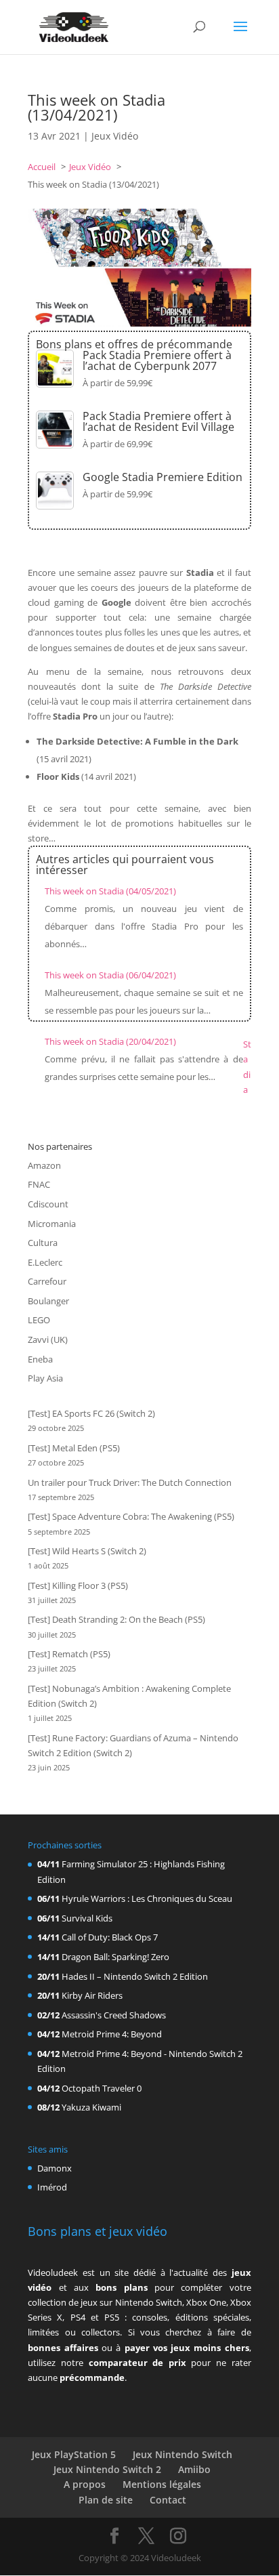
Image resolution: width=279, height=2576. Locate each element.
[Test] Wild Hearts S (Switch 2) (87, 1551)
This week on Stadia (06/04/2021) (110, 975)
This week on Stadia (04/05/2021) (110, 891)
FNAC (39, 1184)
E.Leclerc (45, 1262)
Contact (168, 2500)
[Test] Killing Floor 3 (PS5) (78, 1585)
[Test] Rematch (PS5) (69, 1654)
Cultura (43, 1243)
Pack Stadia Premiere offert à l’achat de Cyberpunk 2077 (157, 360)
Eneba (40, 1359)
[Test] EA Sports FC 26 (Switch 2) (91, 1413)
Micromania (52, 1224)
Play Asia (45, 1378)
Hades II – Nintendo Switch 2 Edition (135, 1976)
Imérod (52, 2187)
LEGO (39, 1320)
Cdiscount (48, 1204)
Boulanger (48, 1301)
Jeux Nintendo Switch (183, 2454)
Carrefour (47, 1281)
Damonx (55, 2168)
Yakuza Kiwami (91, 2107)
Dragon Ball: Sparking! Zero (115, 1957)
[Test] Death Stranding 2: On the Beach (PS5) (116, 1619)
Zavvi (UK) (48, 1339)
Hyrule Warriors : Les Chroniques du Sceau (147, 1898)
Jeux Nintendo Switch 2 (107, 2469)
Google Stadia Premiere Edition (163, 477)
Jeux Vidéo (115, 136)
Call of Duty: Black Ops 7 (110, 1937)
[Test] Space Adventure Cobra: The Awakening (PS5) (131, 1516)
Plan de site (106, 2500)
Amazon (44, 1165)
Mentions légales (162, 2484)
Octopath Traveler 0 (102, 2088)
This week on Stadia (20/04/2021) (110, 1041)
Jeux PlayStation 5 (74, 2454)
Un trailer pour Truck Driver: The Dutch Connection (130, 1482)
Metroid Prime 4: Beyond (112, 2034)
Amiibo (194, 2469)
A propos (85, 2484)
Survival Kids (87, 1918)
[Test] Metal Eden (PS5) (74, 1448)
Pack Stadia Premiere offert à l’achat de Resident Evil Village (158, 421)
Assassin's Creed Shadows (114, 2015)
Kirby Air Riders (92, 1995)
